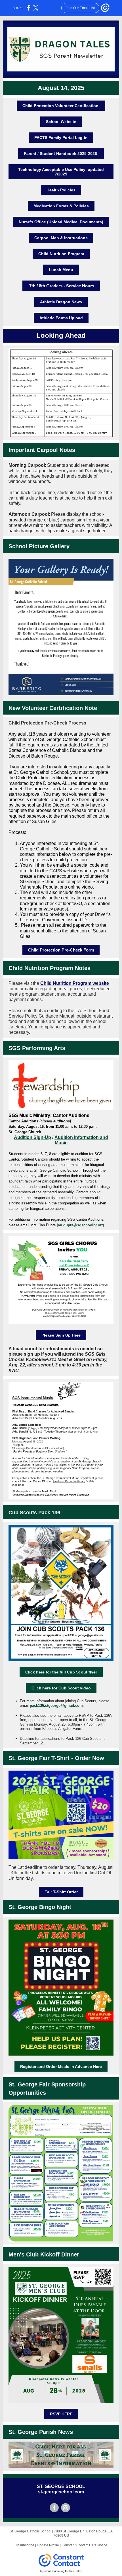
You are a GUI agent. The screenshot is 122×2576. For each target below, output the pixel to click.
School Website (61, 122)
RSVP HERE (61, 2414)
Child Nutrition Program (61, 254)
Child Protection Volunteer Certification (61, 106)
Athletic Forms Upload (61, 318)
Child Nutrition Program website (75, 983)
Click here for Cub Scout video (61, 1688)
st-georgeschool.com (61, 2492)
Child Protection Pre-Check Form (61, 950)
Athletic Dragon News (61, 302)
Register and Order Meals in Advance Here (61, 2066)
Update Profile (48, 2545)
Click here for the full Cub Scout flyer (61, 1672)
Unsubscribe (25, 2545)
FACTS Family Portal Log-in (61, 138)
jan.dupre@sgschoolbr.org (80, 1225)
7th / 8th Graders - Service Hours (61, 286)
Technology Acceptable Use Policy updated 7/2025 (61, 172)
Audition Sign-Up (32, 1137)
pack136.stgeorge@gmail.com (56, 1706)
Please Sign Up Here (61, 1335)
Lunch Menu (61, 270)
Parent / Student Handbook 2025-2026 (61, 154)
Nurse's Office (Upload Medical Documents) (61, 222)
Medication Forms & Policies (61, 206)
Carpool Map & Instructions (61, 238)
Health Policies (61, 190)
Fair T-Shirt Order (61, 1892)
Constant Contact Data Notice (84, 2545)
